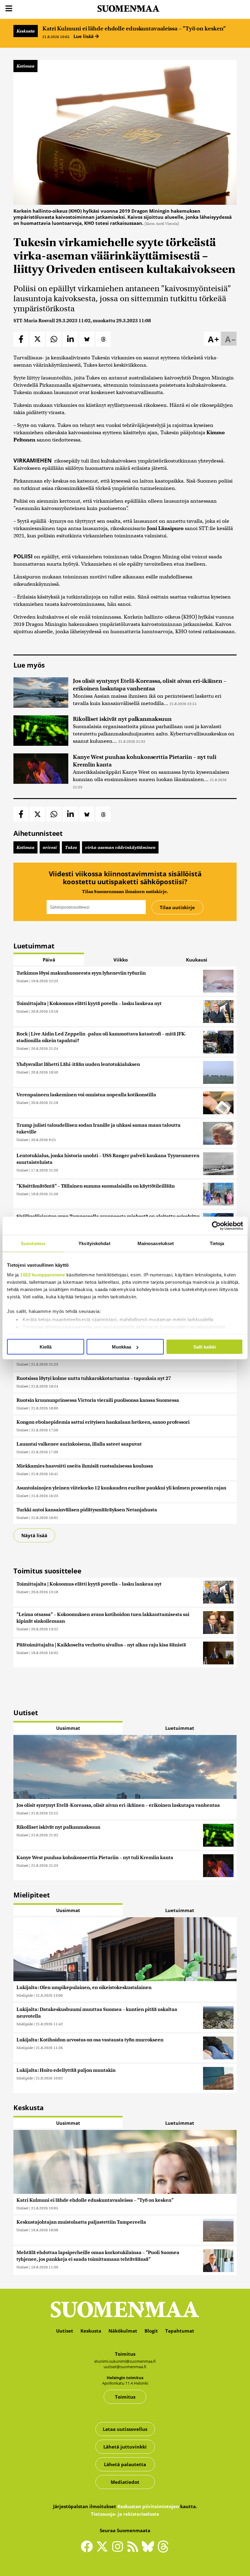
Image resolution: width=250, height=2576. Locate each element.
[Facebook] (88, 2549)
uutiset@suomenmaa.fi (125, 2367)
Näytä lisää (34, 1535)
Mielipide (25, 1995)
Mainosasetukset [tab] (156, 1243)
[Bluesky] (149, 2550)
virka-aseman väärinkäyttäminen (120, 847)
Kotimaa (25, 66)
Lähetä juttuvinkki (125, 2447)
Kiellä (46, 1347)
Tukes (71, 847)
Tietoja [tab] (217, 1243)
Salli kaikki (205, 1347)
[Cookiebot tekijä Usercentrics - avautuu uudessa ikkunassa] (216, 1226)
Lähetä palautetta (125, 2464)
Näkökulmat (123, 2331)
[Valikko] (9, 9)
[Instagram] (119, 2549)
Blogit (151, 2331)
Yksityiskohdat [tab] (94, 1243)
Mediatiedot (125, 2482)
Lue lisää (84, 36)
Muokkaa (121, 1347)
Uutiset (22, 981)
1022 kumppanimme (43, 1274)
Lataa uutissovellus (125, 2429)
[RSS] (134, 2549)
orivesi (50, 847)
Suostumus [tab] (33, 1243)
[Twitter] (104, 2550)
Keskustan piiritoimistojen (148, 2506)
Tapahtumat (180, 2331)
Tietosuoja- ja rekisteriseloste (125, 2514)
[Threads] (163, 2550)
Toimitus (125, 2397)
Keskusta (26, 31)
